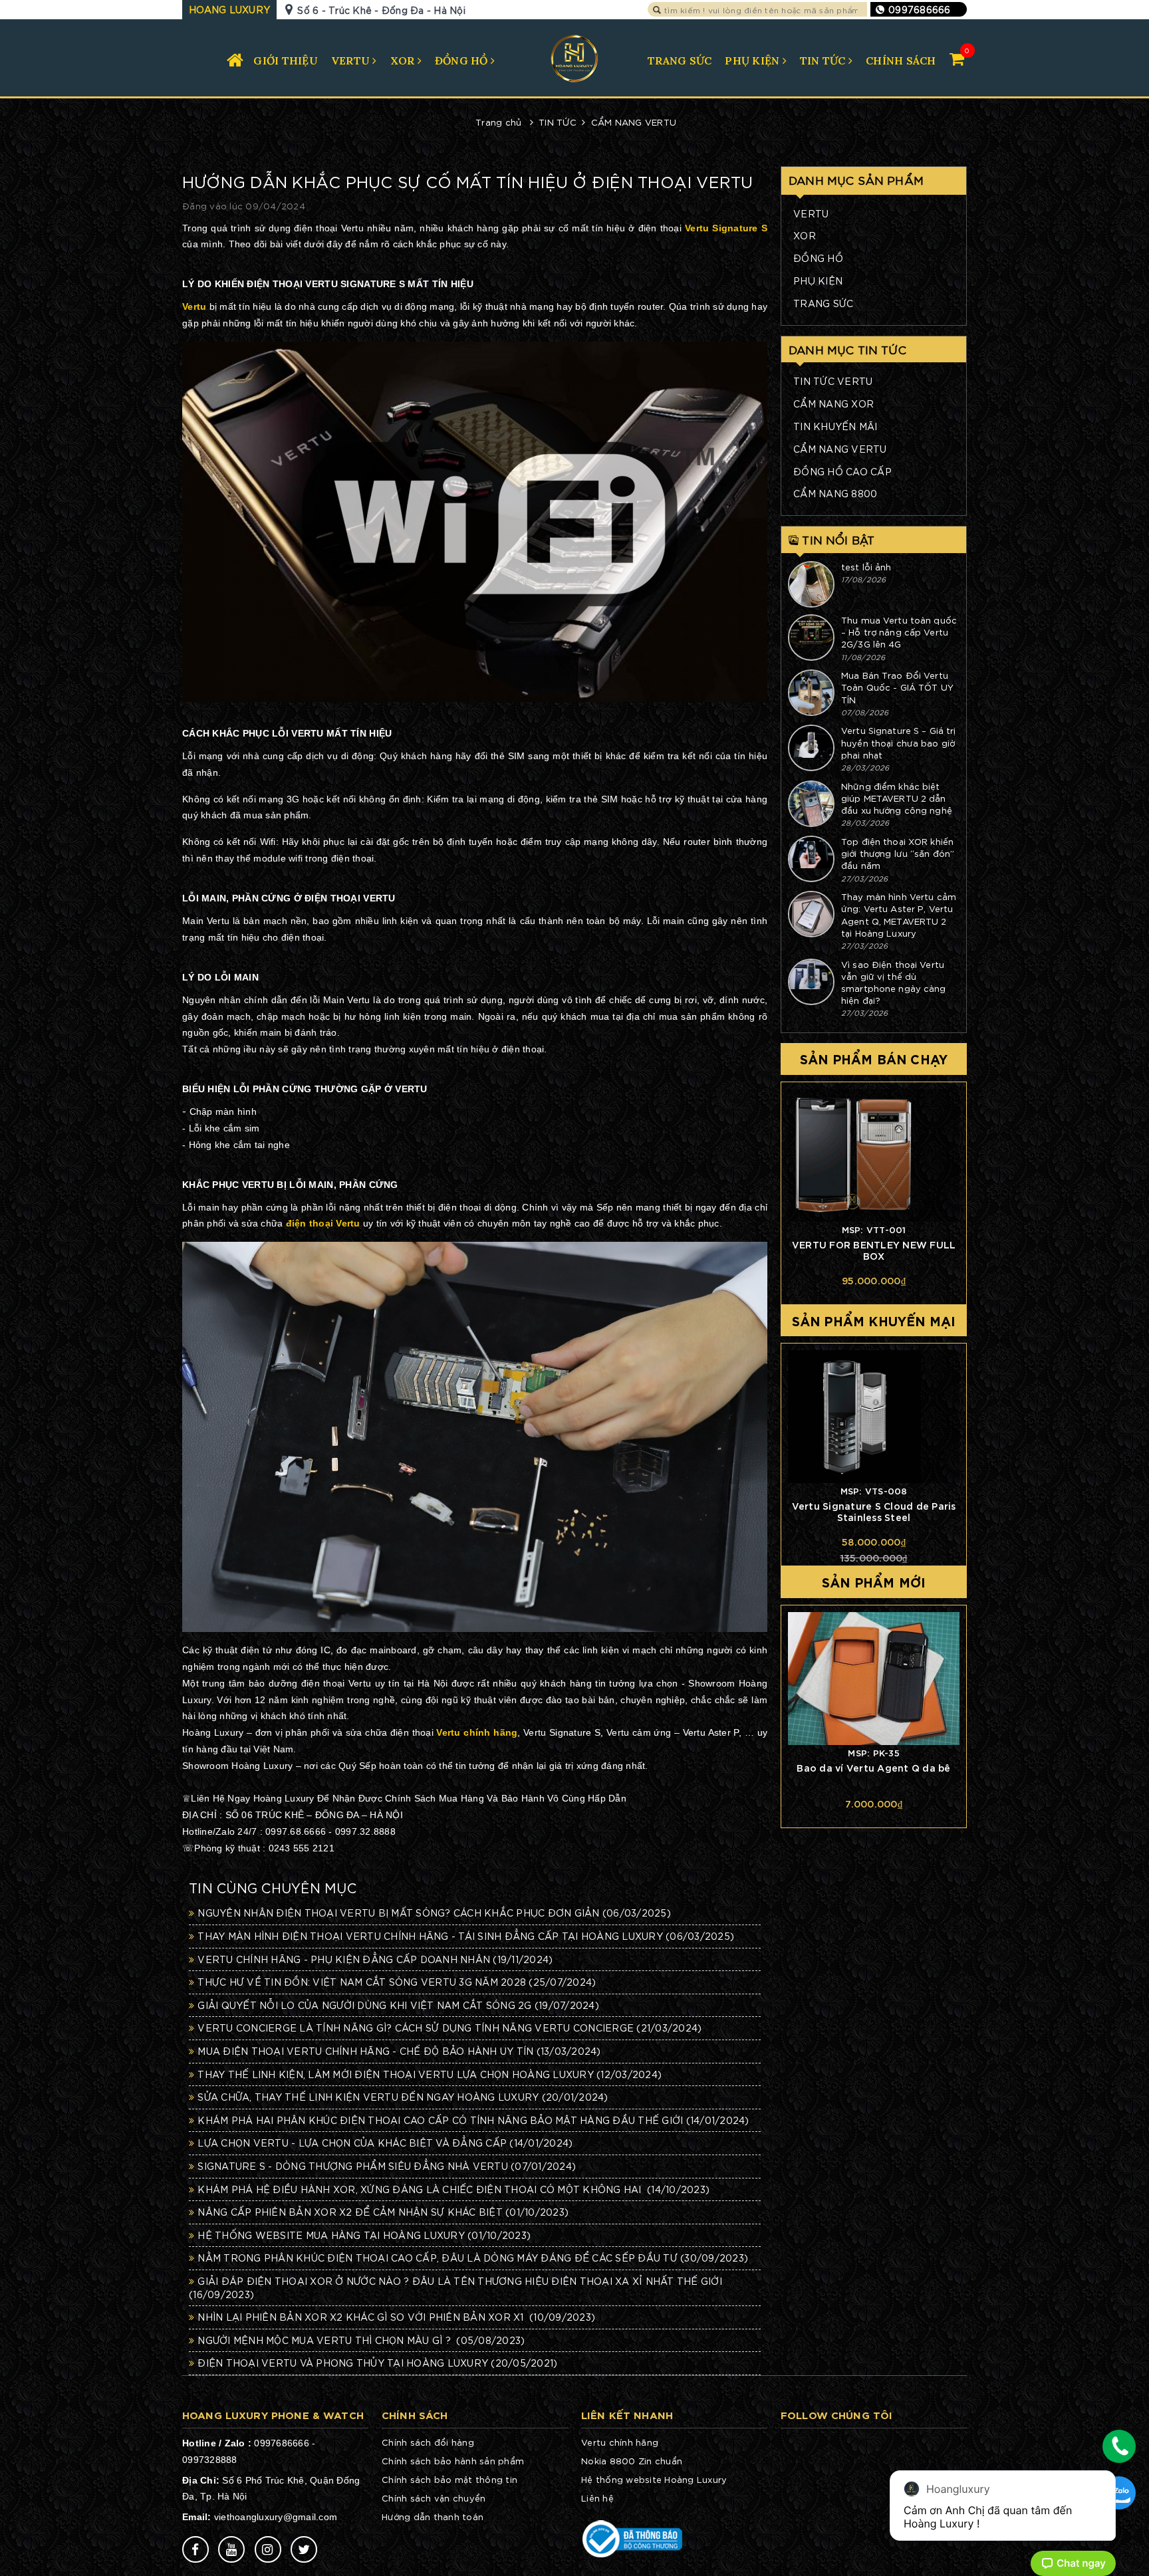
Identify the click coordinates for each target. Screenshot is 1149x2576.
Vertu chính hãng (620, 2442)
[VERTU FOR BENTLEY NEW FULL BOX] (874, 1155)
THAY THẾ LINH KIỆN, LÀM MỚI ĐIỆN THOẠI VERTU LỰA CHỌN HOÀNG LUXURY (430, 2074)
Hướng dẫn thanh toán (433, 2517)
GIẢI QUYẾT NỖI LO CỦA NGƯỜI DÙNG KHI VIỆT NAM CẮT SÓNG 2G (398, 2005)
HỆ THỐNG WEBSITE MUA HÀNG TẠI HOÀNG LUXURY (364, 2235)
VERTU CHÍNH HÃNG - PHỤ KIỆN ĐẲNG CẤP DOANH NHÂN (375, 1959)
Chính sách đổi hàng (428, 2442)
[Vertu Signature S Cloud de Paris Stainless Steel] (874, 1417)
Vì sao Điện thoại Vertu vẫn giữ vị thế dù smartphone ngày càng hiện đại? (894, 983)
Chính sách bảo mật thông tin (449, 2479)
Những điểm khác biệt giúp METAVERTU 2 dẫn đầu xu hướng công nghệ (897, 798)
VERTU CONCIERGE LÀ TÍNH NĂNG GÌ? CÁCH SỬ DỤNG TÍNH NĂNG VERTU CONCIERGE (449, 2028)
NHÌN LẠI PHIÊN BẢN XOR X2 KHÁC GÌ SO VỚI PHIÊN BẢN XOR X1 (396, 2317)
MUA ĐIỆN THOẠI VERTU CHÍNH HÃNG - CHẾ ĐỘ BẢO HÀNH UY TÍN (399, 2051)
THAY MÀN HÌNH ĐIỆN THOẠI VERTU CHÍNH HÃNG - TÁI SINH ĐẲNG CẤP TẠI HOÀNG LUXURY (466, 1936)
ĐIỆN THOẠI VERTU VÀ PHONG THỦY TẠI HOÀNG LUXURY (377, 2363)
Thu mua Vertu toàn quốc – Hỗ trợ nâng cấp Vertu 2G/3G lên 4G (899, 632)
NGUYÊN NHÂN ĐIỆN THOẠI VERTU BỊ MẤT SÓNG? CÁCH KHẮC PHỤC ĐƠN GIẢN (434, 1913)
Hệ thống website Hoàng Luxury (654, 2479)
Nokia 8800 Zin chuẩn (632, 2461)
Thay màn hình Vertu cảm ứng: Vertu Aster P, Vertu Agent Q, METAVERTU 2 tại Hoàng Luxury (899, 915)
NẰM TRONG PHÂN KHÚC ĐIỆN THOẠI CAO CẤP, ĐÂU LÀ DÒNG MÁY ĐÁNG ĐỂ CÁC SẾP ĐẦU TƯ (473, 2258)
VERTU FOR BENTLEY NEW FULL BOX (874, 1250)
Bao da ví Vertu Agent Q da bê (873, 1767)
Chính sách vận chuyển (434, 2498)
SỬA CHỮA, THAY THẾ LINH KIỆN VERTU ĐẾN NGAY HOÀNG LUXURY (403, 2097)
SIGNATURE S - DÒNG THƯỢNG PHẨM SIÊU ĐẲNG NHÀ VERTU (387, 2166)
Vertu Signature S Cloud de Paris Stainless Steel (874, 1511)
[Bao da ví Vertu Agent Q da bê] (874, 1679)
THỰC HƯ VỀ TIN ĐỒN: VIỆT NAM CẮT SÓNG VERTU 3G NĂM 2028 (397, 1982)
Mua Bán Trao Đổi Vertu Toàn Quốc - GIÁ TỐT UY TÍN (897, 687)
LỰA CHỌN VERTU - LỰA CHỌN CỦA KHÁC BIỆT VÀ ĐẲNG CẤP (385, 2143)
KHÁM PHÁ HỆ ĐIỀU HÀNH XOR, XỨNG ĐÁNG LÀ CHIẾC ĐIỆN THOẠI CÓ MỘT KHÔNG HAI (453, 2189)
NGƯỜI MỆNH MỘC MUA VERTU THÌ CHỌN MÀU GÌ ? (361, 2340)
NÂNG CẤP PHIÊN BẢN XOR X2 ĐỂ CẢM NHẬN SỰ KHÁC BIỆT (383, 2212)
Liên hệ (597, 2498)
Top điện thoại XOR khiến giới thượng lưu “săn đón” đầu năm (898, 853)
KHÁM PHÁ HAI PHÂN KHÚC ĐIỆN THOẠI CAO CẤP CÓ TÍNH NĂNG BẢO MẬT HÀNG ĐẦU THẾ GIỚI (473, 2120)
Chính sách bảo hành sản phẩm (453, 2461)
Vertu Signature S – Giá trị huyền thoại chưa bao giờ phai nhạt (899, 742)
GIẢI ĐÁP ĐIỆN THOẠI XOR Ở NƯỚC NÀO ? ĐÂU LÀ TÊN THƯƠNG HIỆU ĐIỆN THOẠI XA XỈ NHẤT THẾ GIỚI (455, 2287)
